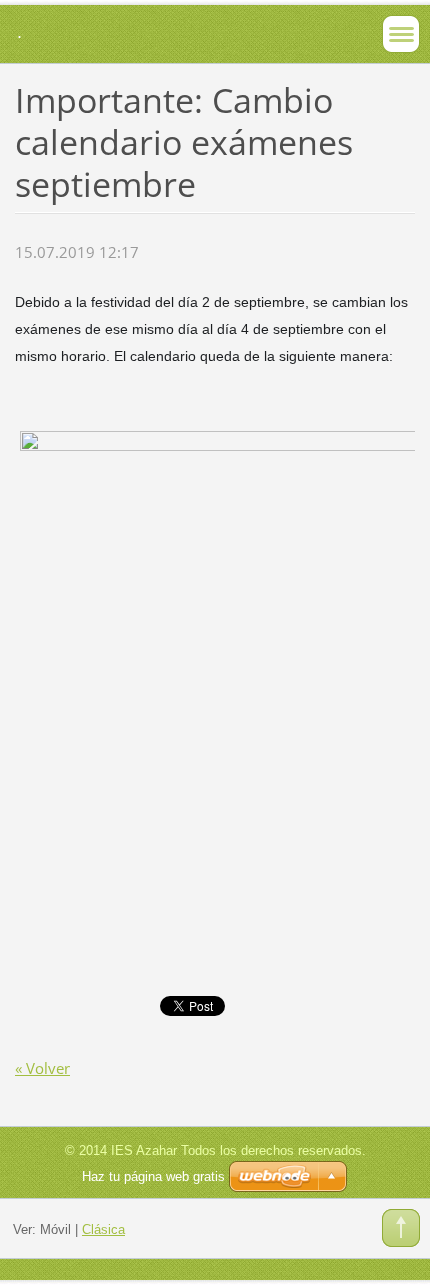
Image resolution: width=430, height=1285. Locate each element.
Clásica (103, 1229)
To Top (401, 1228)
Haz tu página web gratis (153, 1176)
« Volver (42, 1068)
